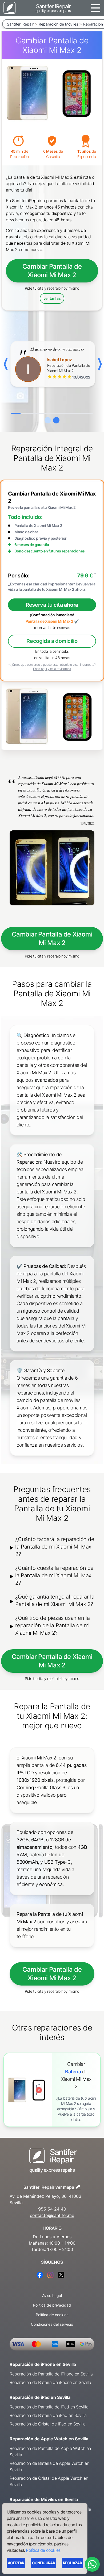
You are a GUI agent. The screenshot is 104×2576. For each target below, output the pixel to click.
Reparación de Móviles (58, 24)
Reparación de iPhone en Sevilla (43, 2364)
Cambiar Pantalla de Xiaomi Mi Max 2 (52, 271)
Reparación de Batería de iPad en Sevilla (48, 2415)
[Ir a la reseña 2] (56, 420)
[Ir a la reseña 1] (48, 420)
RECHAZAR (72, 2563)
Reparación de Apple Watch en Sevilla (49, 2439)
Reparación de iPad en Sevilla (40, 2397)
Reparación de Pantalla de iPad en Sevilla (49, 2407)
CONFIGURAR (43, 2563)
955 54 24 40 (52, 2209)
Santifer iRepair (20, 24)
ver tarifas (52, 298)
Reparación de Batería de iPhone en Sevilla (50, 2382)
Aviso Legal (52, 2296)
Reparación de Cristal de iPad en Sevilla (48, 2424)
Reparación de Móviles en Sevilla (44, 2499)
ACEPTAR (16, 2563)
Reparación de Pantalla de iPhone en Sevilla (51, 2374)
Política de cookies (52, 2315)
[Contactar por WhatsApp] (92, 2564)
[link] (52, 2090)
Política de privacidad (52, 2305)
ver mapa (68, 2186)
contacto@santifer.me (52, 2215)
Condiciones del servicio (52, 2324)
